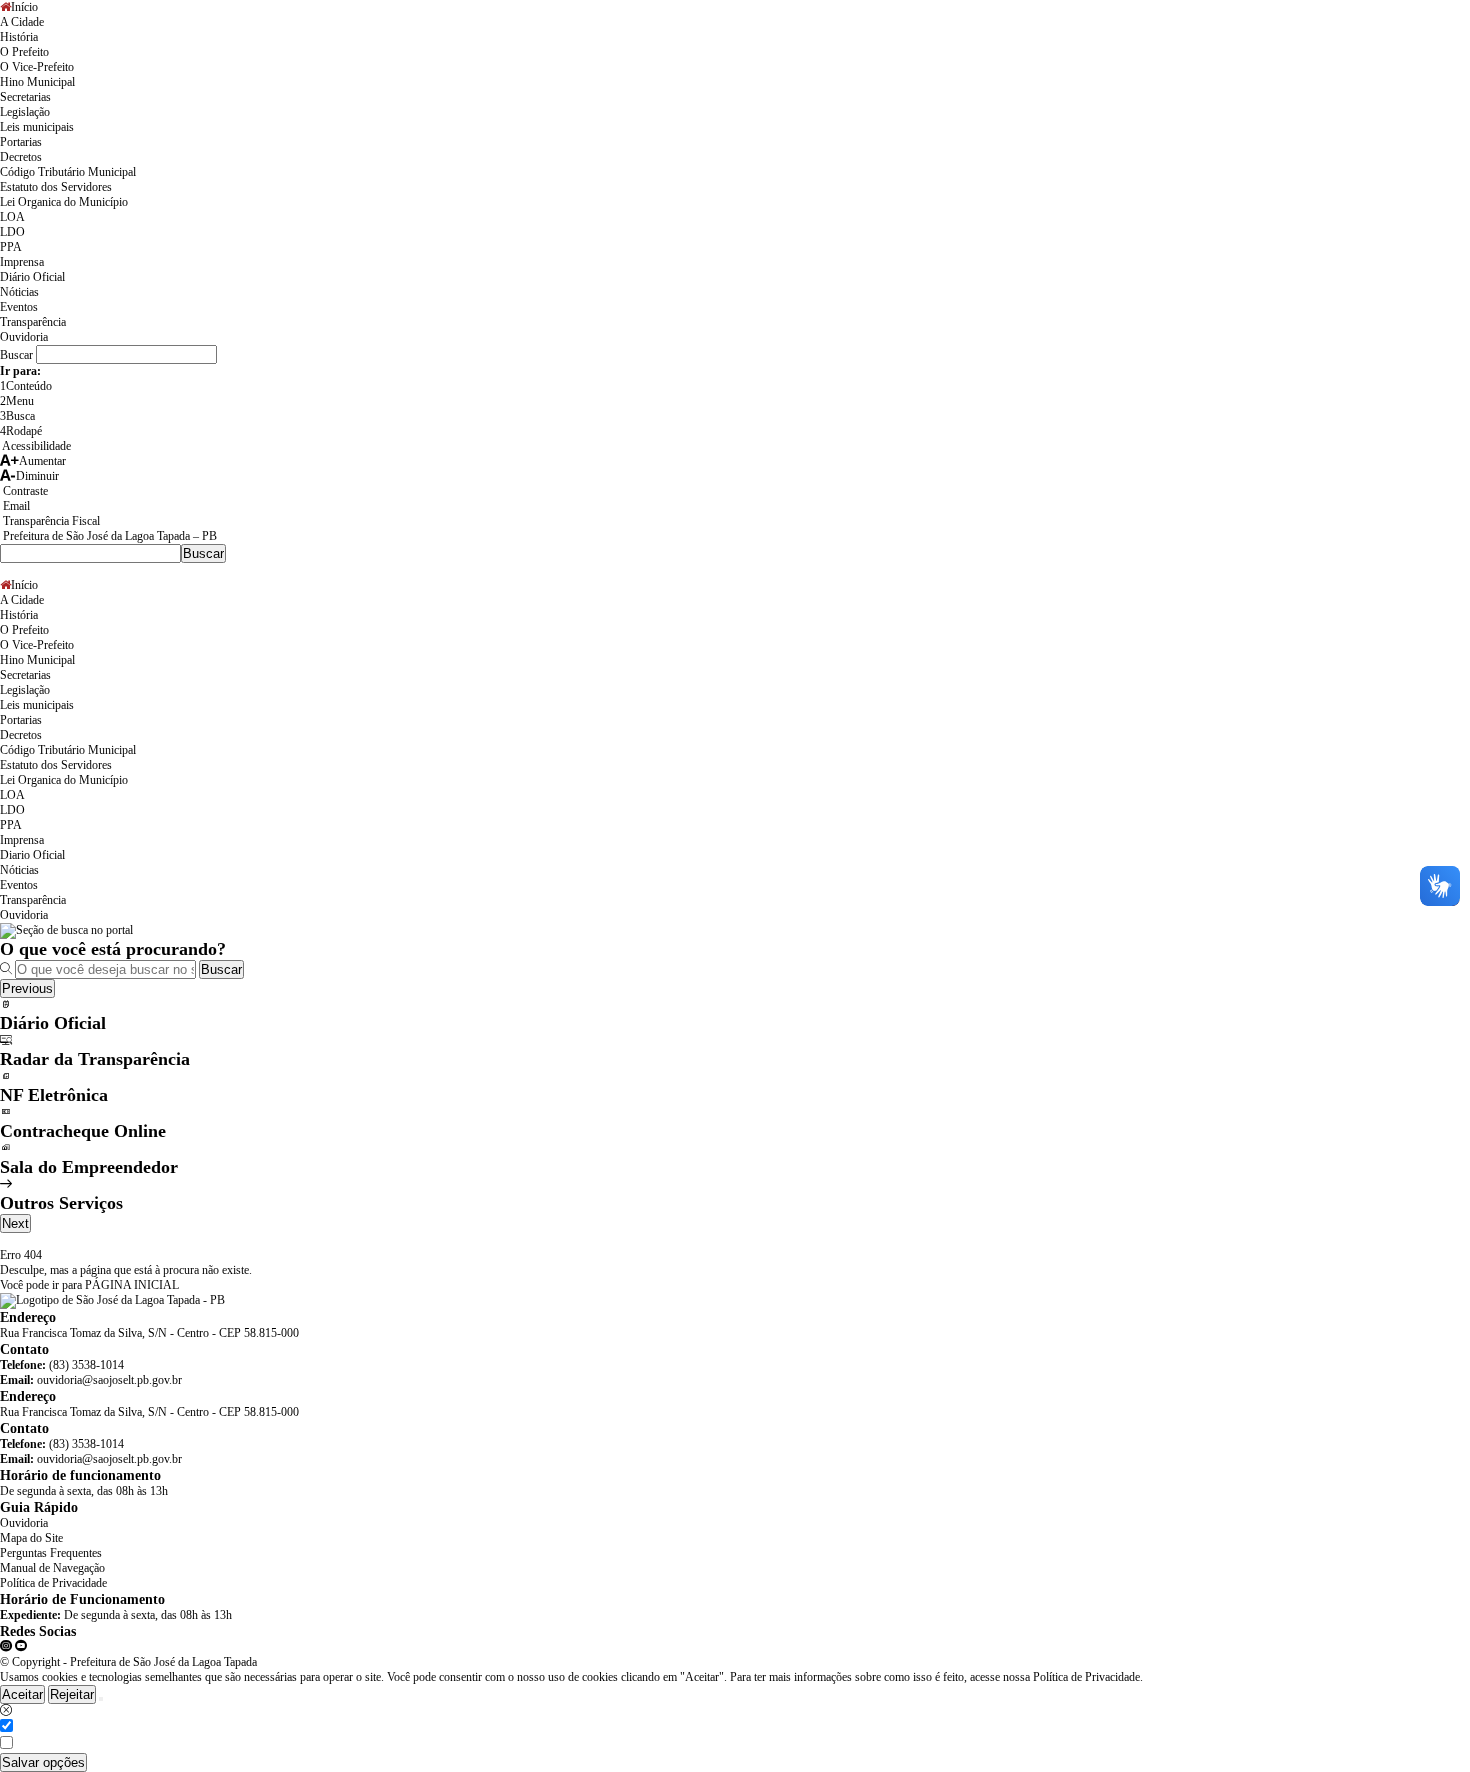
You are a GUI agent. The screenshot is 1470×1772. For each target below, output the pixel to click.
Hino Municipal (37, 82)
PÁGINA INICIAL (132, 1285)
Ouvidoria (24, 337)
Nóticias (19, 292)
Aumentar (42, 461)
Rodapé (21, 431)
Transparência (33, 322)
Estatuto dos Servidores (56, 187)
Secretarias (25, 97)
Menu (17, 401)
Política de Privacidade (53, 1583)
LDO (12, 232)
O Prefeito (24, 52)
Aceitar (22, 1694)
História (19, 37)
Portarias (21, 142)
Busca (17, 416)
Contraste (24, 491)
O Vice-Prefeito (37, 67)
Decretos (21, 157)
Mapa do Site (31, 1538)
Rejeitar (72, 1694)
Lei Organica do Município (64, 202)
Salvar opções (43, 1762)
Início (24, 7)
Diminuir (37, 476)
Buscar (221, 969)
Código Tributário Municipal (68, 172)
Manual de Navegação (52, 1568)
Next (15, 1223)
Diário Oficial (32, 277)
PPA (11, 247)
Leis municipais (37, 127)
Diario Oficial (32, 855)
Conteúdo (26, 386)
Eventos (19, 307)
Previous (27, 988)
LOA (12, 217)
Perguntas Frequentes (51, 1553)
